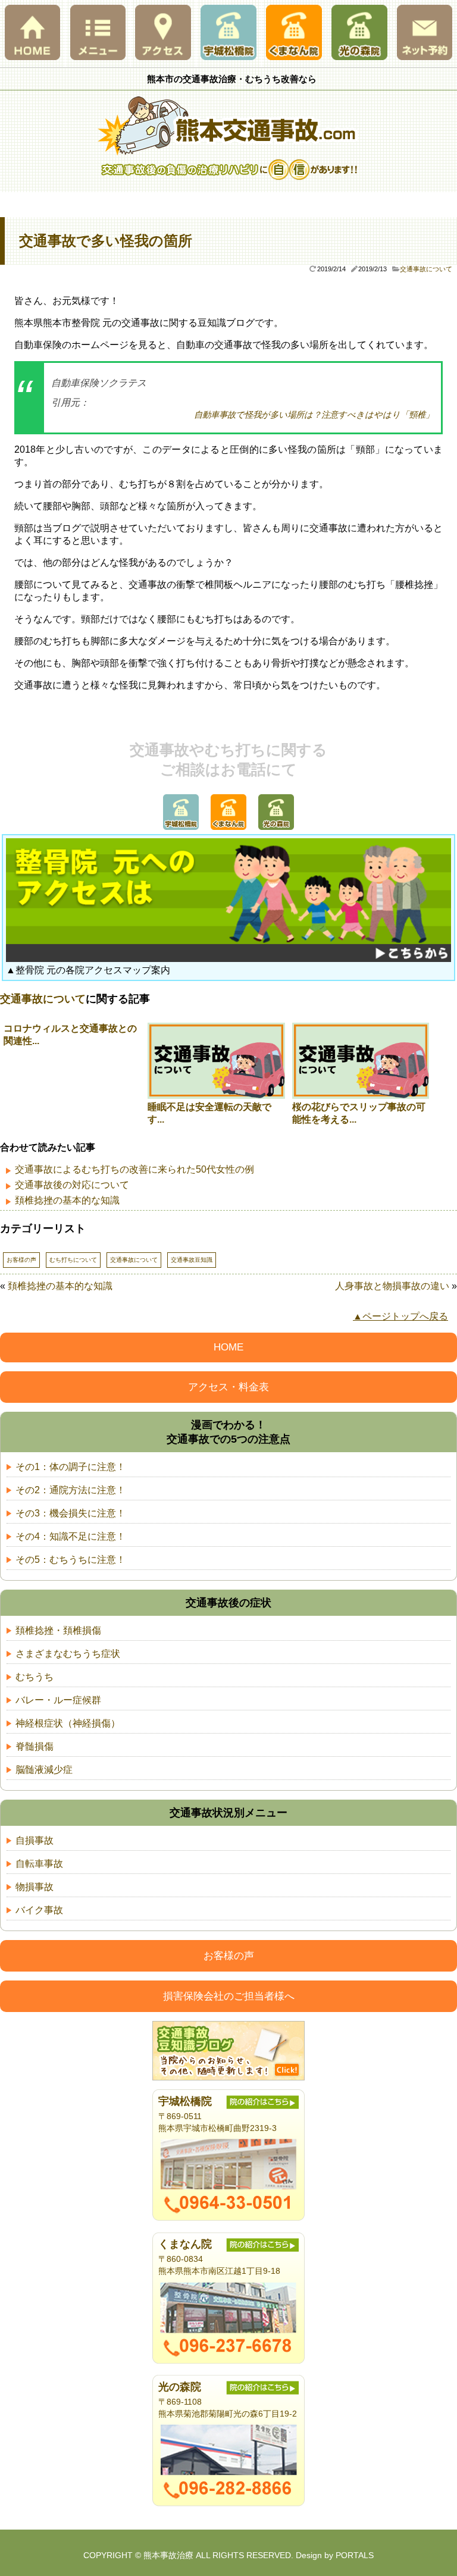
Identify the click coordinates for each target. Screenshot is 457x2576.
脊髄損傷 (35, 1746)
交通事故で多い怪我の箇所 (106, 241)
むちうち (35, 1677)
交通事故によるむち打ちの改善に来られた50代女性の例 (134, 1169)
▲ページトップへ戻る (400, 1316)
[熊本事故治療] (228, 153)
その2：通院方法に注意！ (71, 1490)
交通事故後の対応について (72, 1185)
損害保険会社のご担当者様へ (229, 1996)
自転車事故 (39, 1864)
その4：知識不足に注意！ (71, 1536)
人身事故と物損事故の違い (392, 1286)
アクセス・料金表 (228, 1387)
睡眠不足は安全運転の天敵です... (209, 1113)
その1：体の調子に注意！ (71, 1467)
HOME (228, 1347)
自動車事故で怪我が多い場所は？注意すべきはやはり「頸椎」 (314, 415)
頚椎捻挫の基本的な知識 (67, 1200)
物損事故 (35, 1887)
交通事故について (426, 269)
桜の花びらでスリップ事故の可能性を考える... (359, 1113)
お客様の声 (21, 1260)
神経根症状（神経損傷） (68, 1723)
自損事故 (35, 1840)
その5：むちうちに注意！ (71, 1560)
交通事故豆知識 (192, 1260)
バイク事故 (39, 1910)
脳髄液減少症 (44, 1770)
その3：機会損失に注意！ (71, 1513)
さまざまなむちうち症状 (68, 1654)
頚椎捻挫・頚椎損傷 (58, 1630)
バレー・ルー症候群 (58, 1700)
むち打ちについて (73, 1260)
